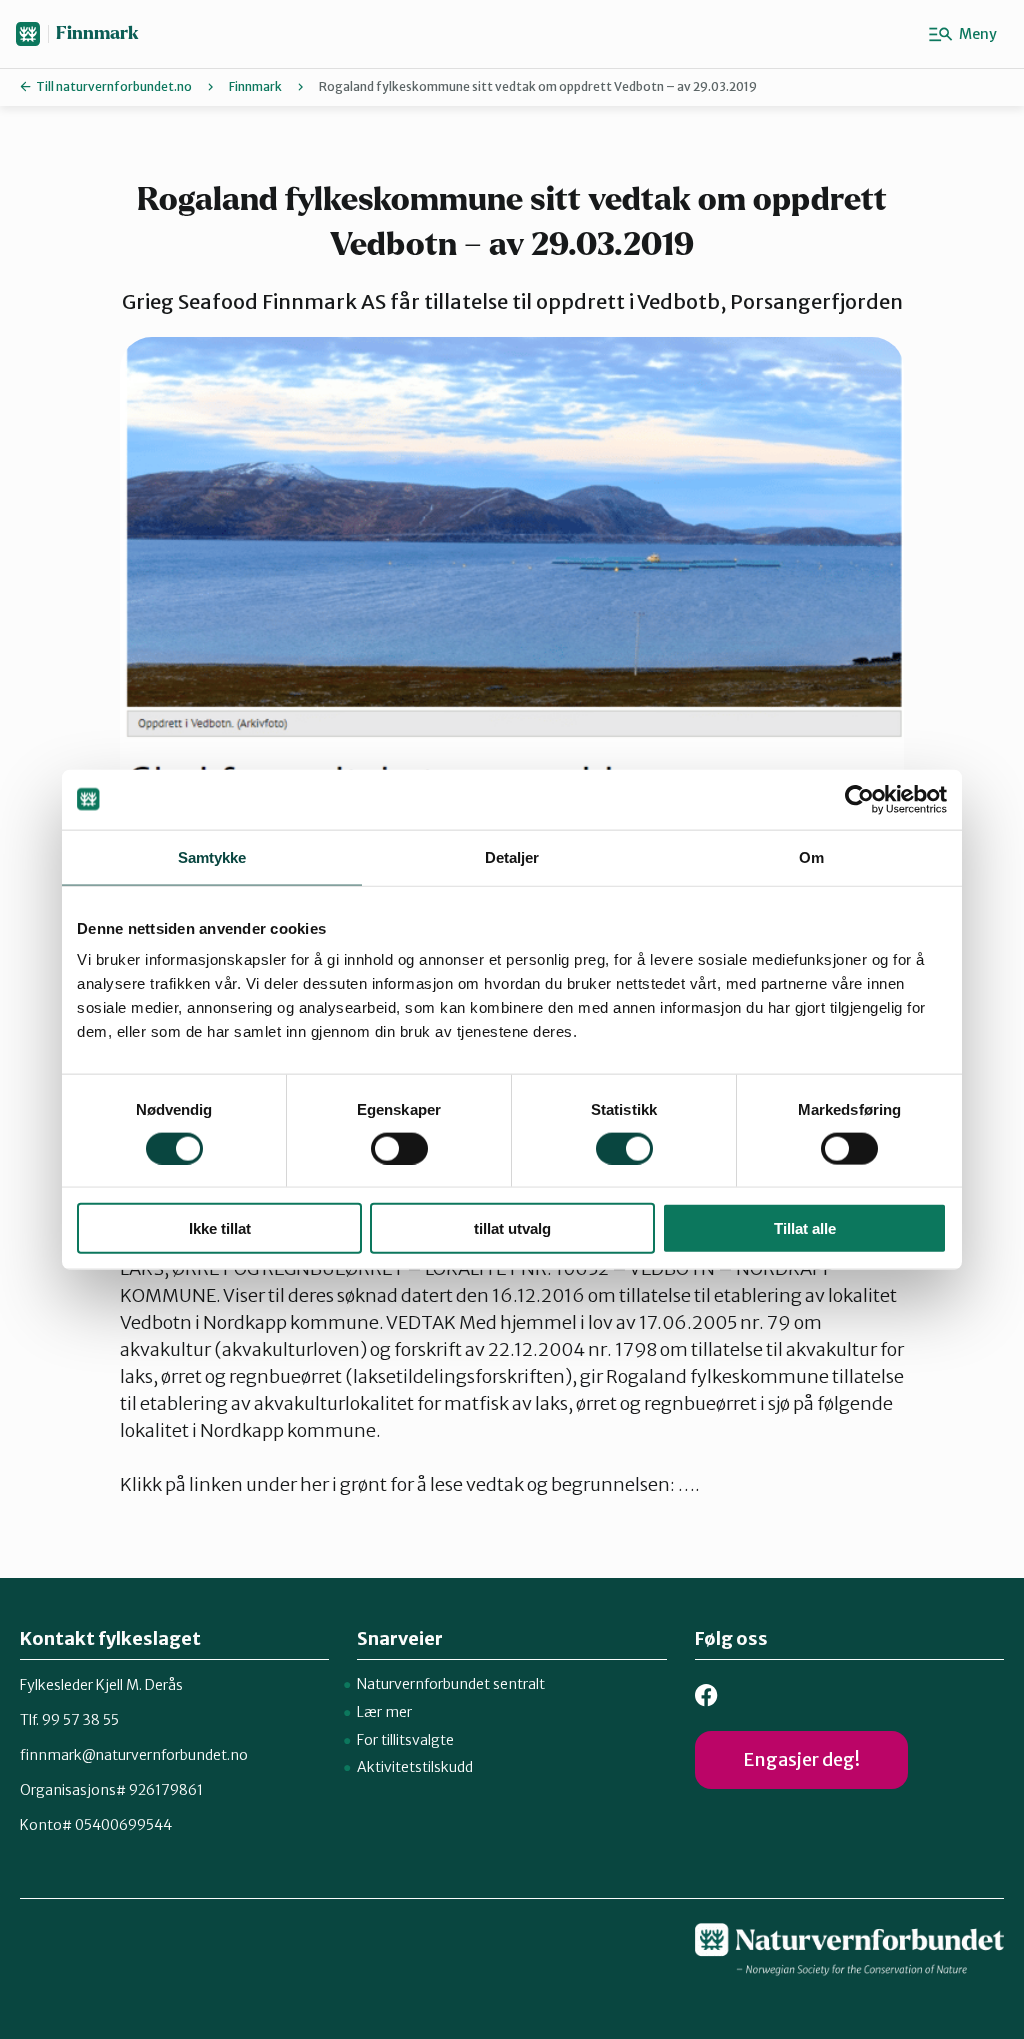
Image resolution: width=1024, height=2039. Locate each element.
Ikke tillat (220, 1228)
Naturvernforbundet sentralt (451, 1684)
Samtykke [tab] (212, 856)
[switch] (399, 1148)
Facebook (706, 1695)
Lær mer (384, 1712)
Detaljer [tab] (512, 856)
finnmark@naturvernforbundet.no (134, 1755)
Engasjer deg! (801, 1759)
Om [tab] (811, 856)
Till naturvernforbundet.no (114, 86)
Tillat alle (805, 1228)
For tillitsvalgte (405, 1740)
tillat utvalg (512, 1228)
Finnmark (97, 33)
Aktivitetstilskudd (415, 1767)
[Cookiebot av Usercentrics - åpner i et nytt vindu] (859, 799)
